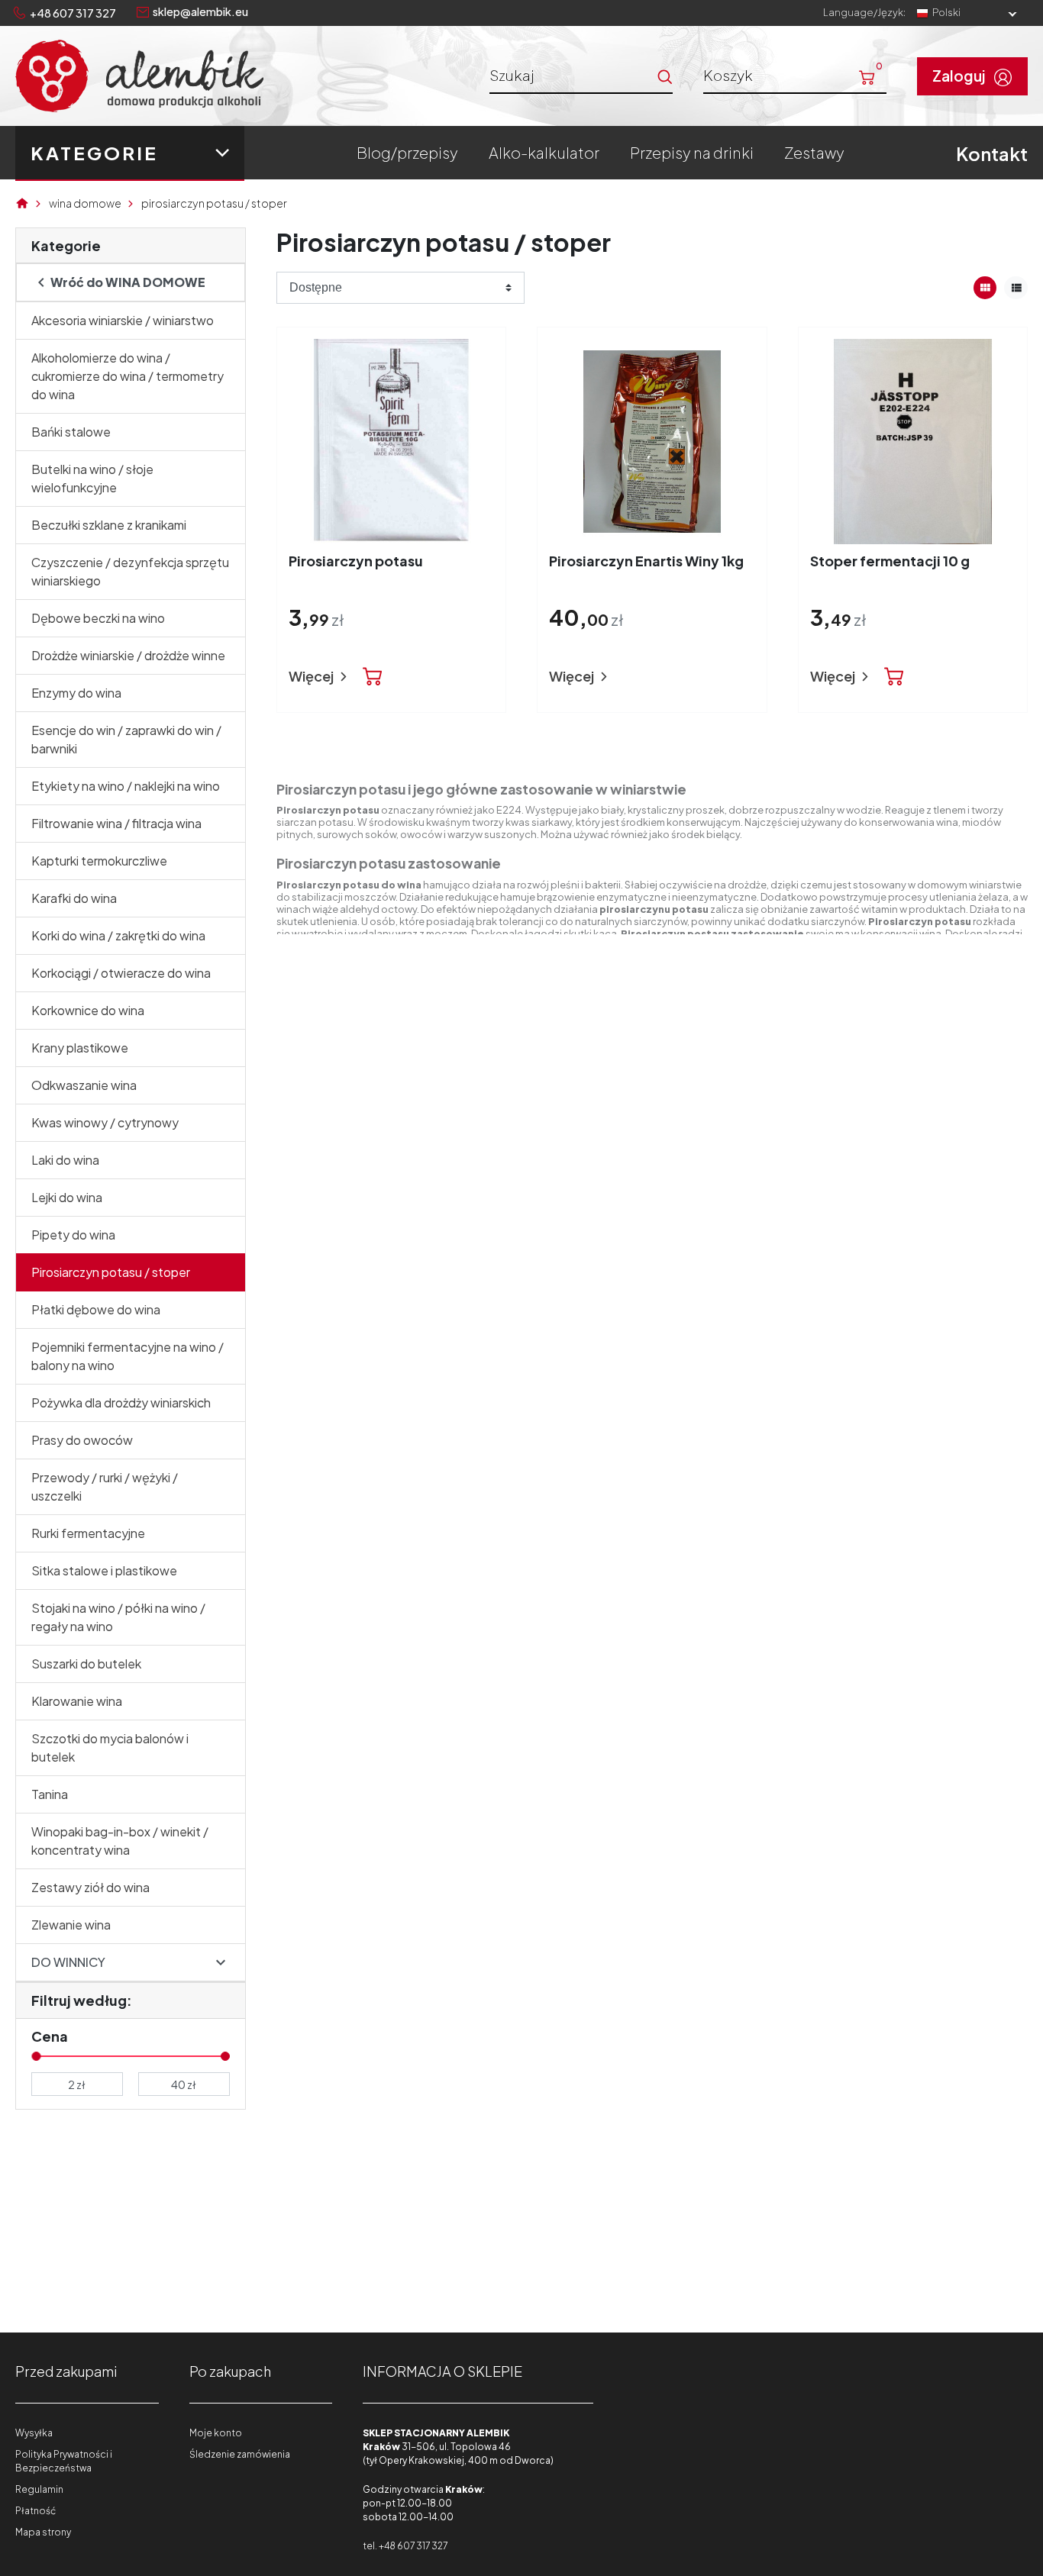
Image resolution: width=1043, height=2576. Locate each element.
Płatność (36, 2511)
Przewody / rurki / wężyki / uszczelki (105, 1486)
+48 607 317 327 (73, 13)
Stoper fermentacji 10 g (890, 561)
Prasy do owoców (82, 1440)
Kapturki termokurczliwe (99, 861)
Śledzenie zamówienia (240, 2454)
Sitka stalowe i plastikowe (104, 1570)
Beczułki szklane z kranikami (109, 525)
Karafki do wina (74, 898)
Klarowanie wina (77, 1701)
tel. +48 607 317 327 (405, 2546)
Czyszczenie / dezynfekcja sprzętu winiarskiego (130, 571)
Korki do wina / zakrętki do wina (118, 935)
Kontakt (992, 153)
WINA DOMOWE (85, 203)
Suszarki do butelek (86, 1664)
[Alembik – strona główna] (139, 76)
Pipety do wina (73, 1235)
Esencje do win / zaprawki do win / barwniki (126, 739)
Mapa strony (43, 2532)
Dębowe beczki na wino (98, 618)
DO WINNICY (68, 1962)
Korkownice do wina (88, 1010)
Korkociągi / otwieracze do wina (121, 973)
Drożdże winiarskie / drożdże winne (128, 655)
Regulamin (39, 2489)
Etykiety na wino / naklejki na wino (126, 786)
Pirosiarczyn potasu (356, 561)
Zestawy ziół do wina (90, 1887)
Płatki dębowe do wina (96, 1309)
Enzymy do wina (76, 693)
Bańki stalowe (71, 432)
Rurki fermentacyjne (88, 1533)
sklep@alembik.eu (200, 11)
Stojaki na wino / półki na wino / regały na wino (118, 1617)
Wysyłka (34, 2433)
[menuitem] (407, 153)
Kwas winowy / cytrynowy (105, 1122)
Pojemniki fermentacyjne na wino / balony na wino (128, 1356)
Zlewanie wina (71, 1925)
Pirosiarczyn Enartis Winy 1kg (646, 561)
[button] (795, 75)
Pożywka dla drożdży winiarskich (121, 1402)
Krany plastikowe (80, 1048)
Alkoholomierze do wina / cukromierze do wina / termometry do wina (128, 376)
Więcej (312, 676)
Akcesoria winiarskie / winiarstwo (123, 320)
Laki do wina (65, 1160)
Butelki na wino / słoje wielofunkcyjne (92, 478)
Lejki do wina (67, 1197)
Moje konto (216, 2433)
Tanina (50, 1794)
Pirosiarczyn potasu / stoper (111, 1272)
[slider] (36, 2056)
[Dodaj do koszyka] (373, 677)
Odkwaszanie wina (84, 1085)
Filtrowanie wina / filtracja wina (116, 823)
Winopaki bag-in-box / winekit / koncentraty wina (120, 1841)
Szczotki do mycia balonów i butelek (110, 1747)
